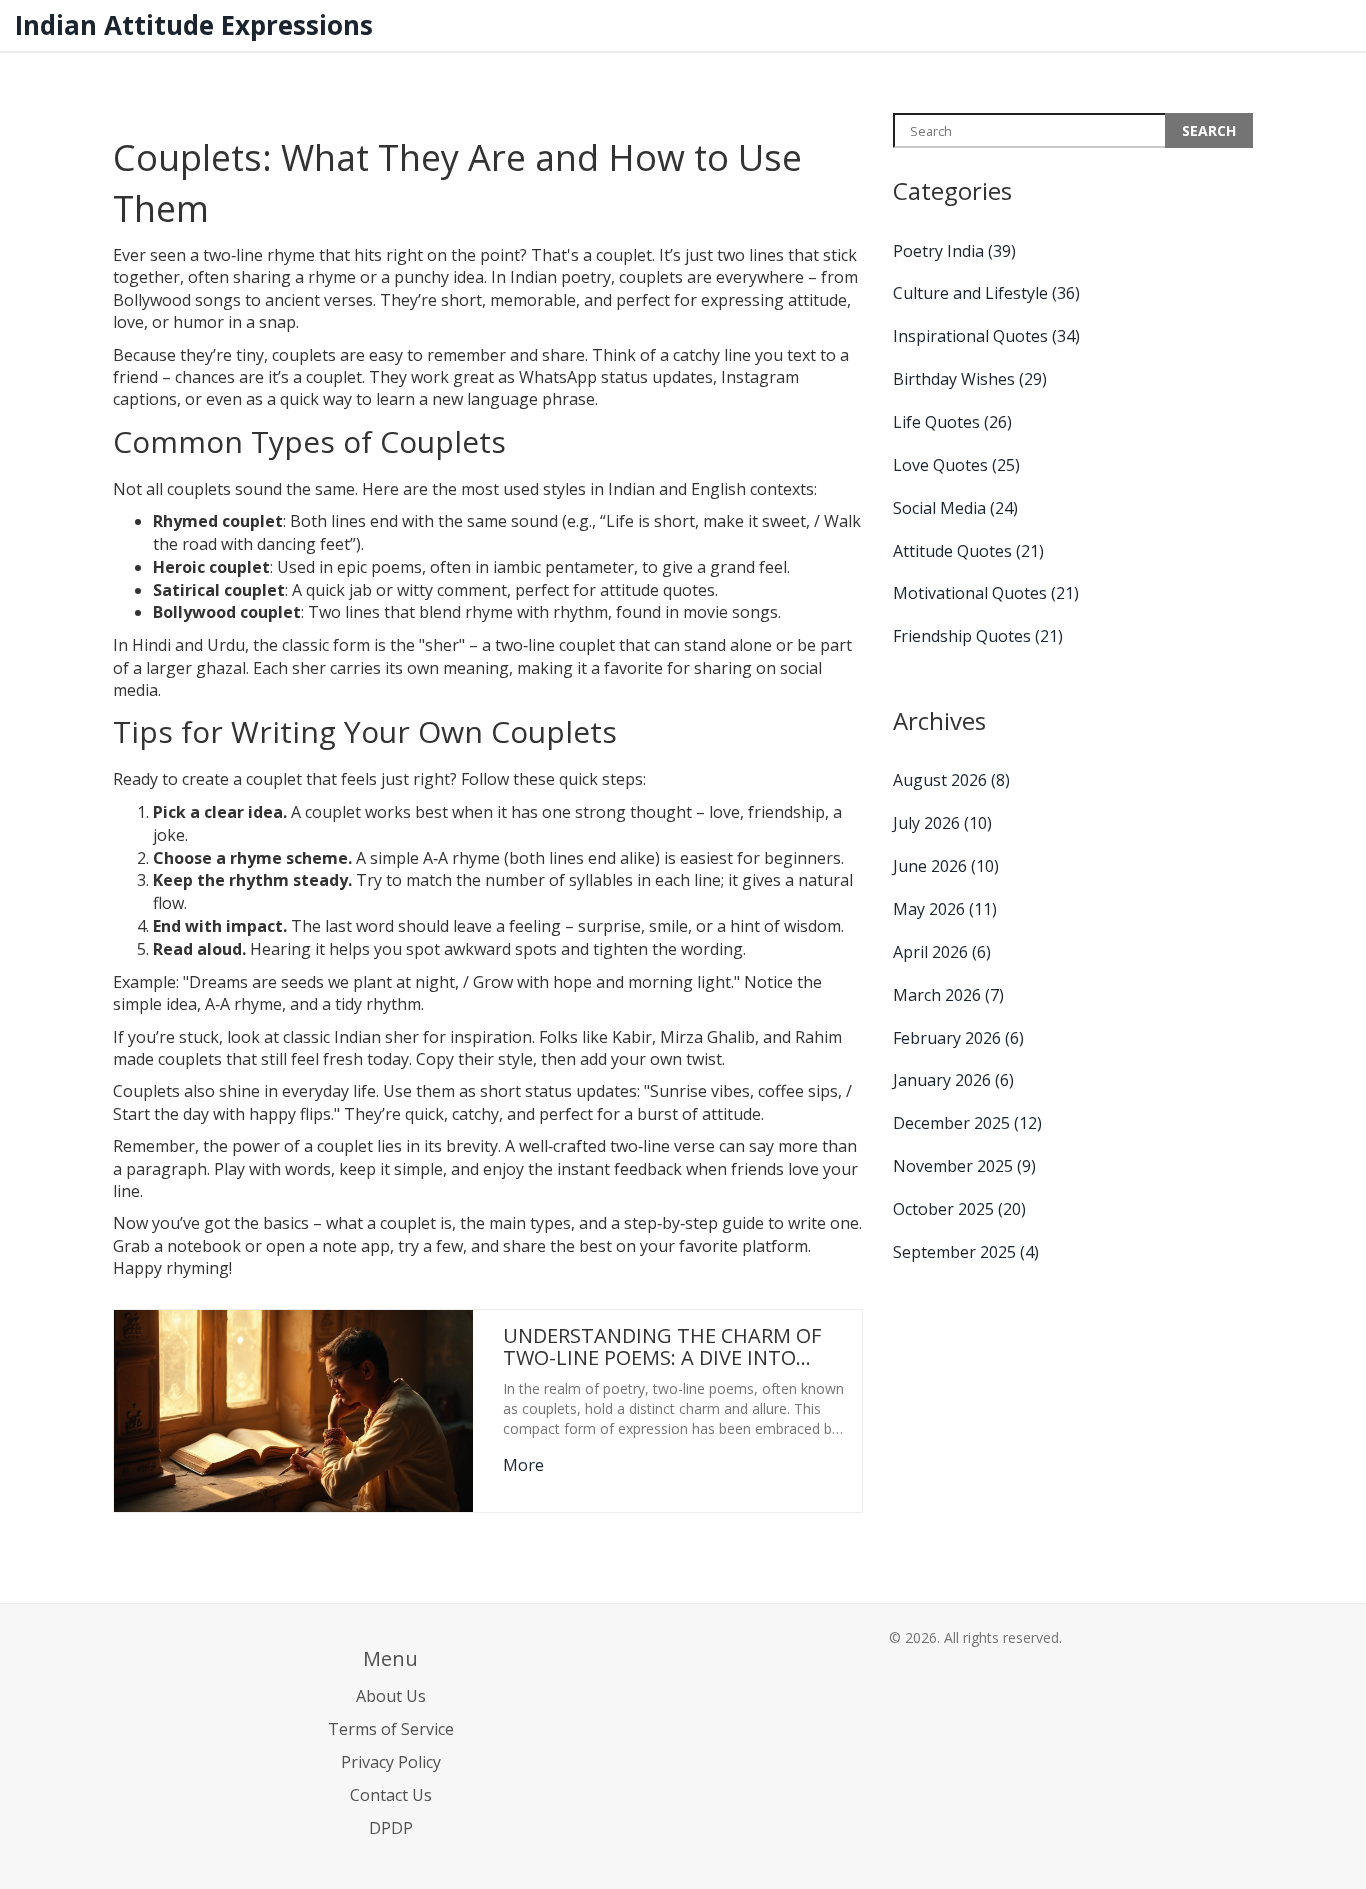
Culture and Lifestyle (986, 293)
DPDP (391, 1828)
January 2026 (953, 1080)
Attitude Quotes (968, 551)
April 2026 (942, 952)
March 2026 (948, 995)
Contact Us (391, 1795)
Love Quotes (956, 465)
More (523, 1465)
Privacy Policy (391, 1762)
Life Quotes (952, 422)
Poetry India (954, 251)
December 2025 (967, 1123)
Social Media (955, 508)
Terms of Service (391, 1729)
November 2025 (964, 1166)
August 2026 (951, 780)
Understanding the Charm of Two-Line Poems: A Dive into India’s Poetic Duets (662, 1347)
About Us (391, 1696)
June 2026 (946, 866)
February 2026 (958, 1038)
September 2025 (966, 1252)
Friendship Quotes (978, 636)
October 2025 (959, 1209)
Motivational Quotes (986, 593)
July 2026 (942, 823)
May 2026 (945, 909)
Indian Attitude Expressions (194, 25)
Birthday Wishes (970, 379)
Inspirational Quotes (986, 336)
